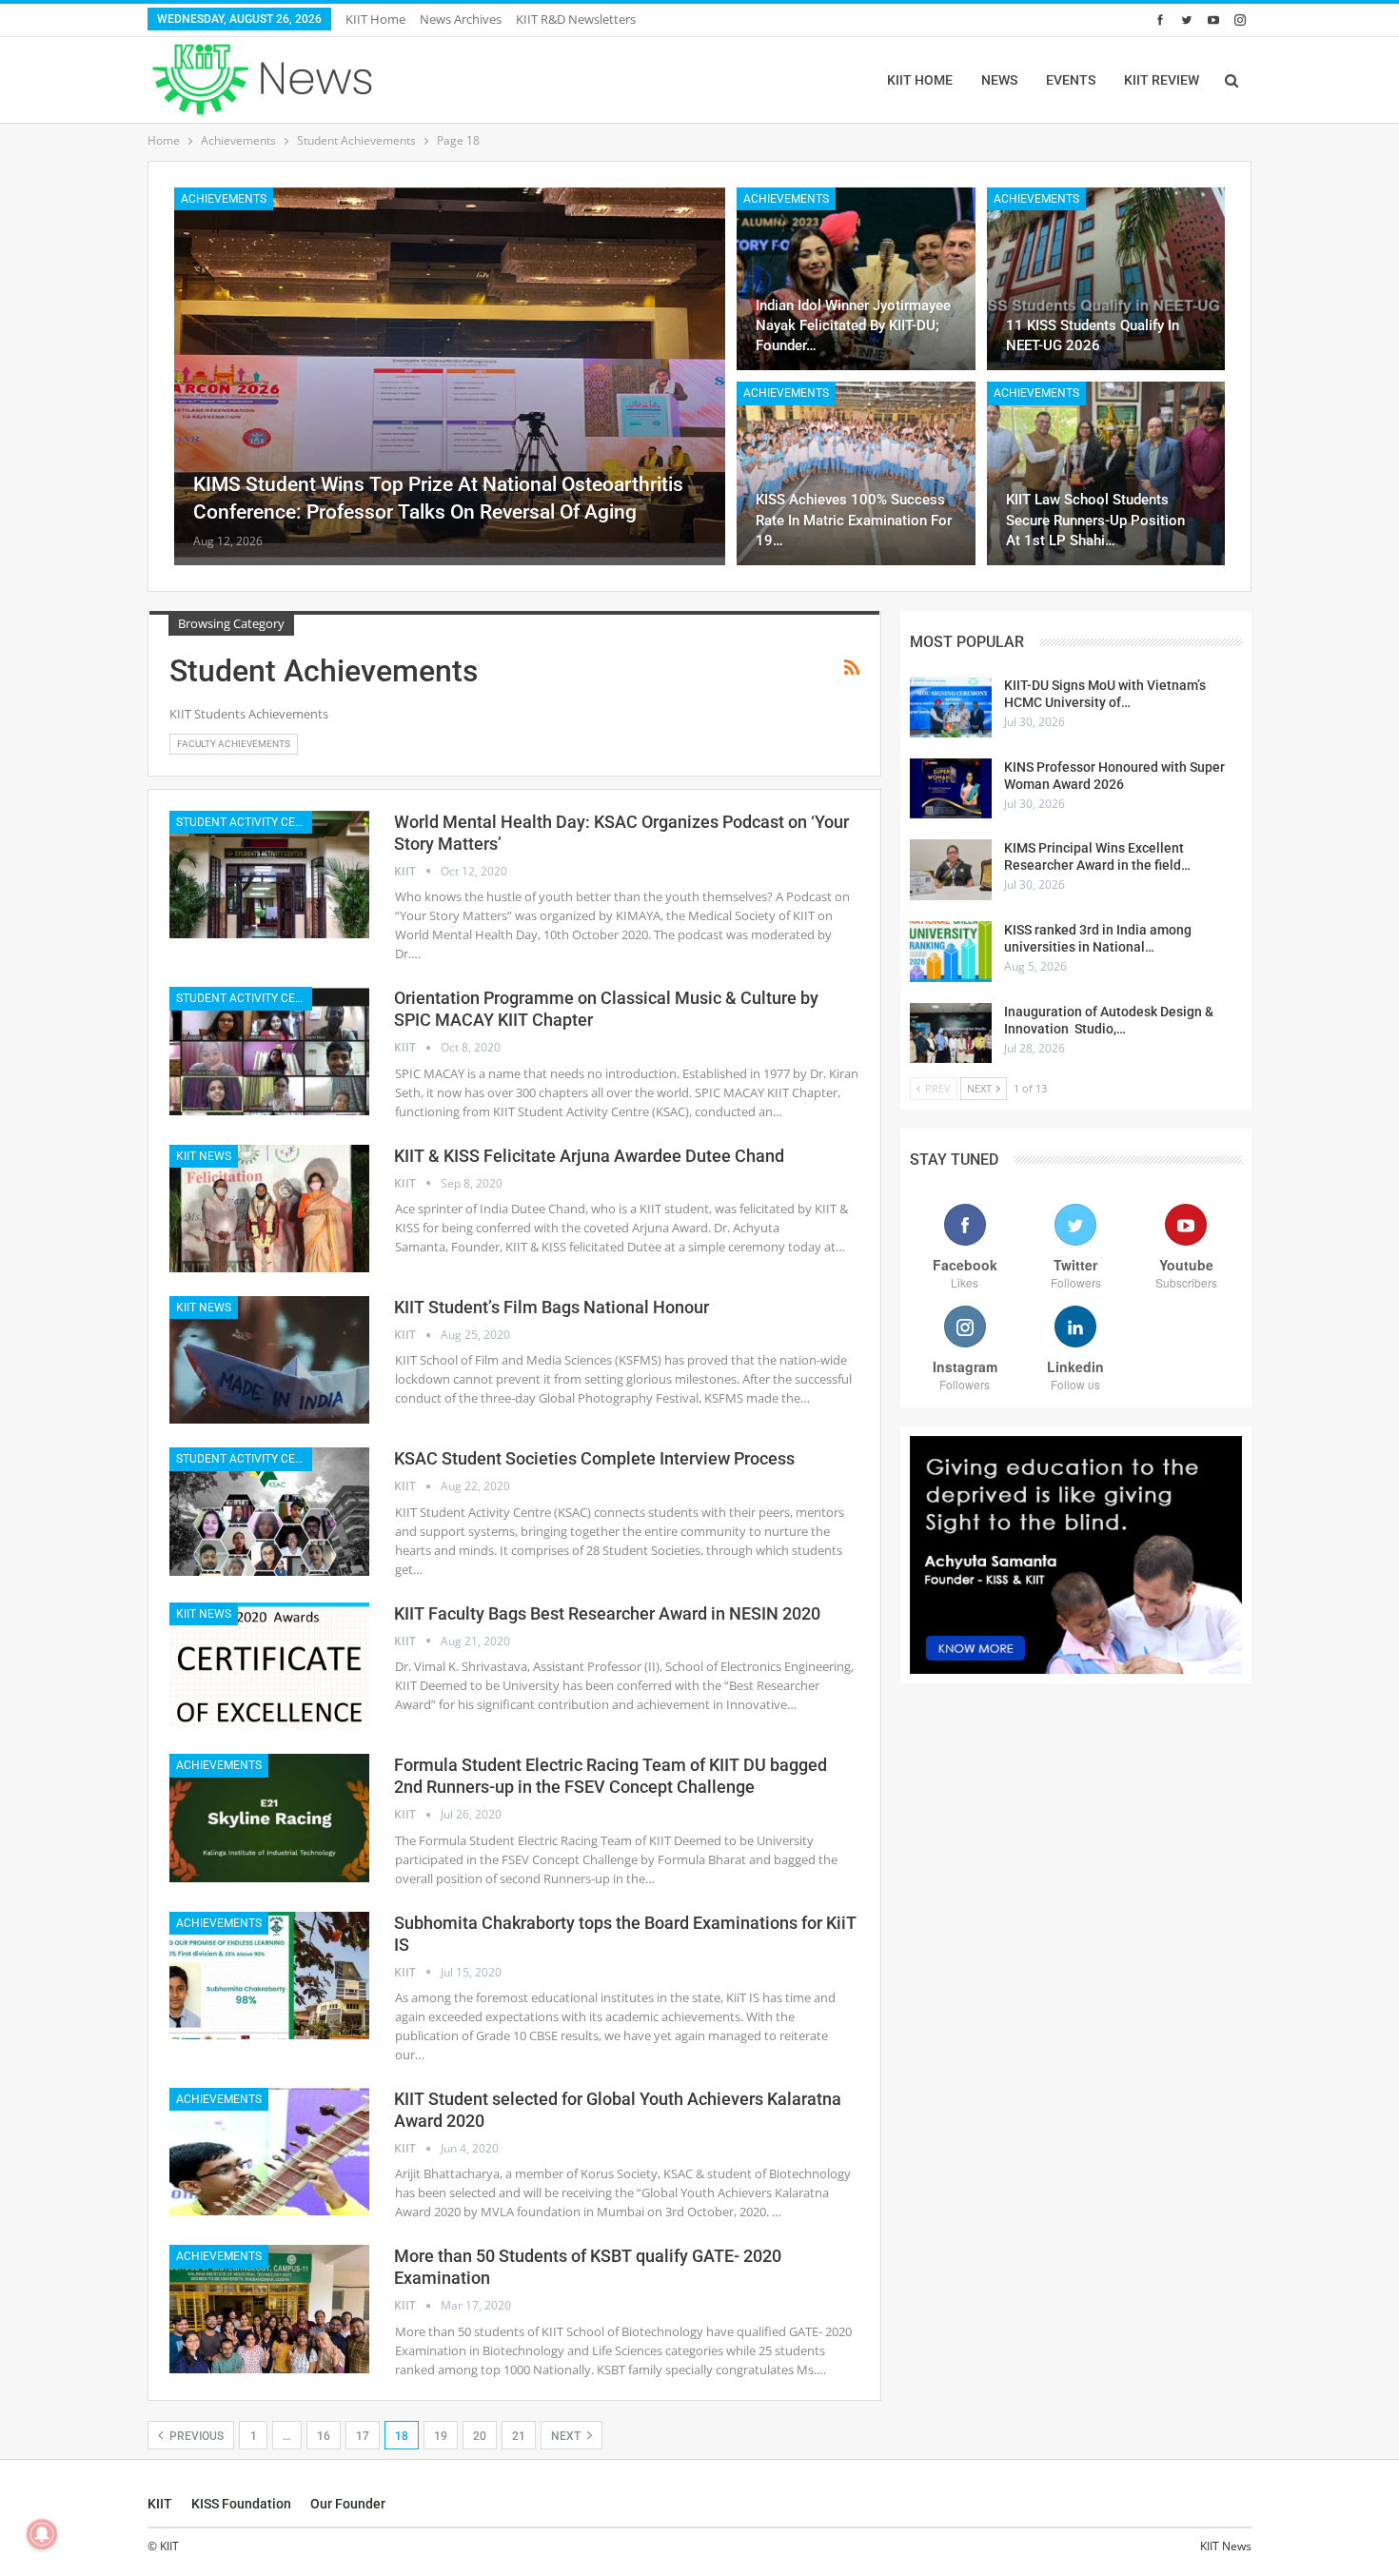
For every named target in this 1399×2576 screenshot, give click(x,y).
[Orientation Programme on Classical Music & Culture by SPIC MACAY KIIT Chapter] (269, 1051)
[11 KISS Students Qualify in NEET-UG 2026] (1106, 279)
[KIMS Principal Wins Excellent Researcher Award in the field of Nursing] (951, 870)
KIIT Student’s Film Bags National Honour (552, 1307)
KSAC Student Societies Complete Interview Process (594, 1458)
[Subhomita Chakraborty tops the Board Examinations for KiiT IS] (269, 1976)
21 (519, 2436)
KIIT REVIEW (1162, 80)
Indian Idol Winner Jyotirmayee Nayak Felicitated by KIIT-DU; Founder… (853, 325)
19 (441, 2436)
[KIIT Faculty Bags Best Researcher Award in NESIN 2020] (269, 1666)
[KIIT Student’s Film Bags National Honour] (269, 1360)
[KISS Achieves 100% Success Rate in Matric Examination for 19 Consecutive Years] (856, 473)
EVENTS (1071, 80)
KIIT (160, 2504)
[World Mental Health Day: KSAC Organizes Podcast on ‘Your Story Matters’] (269, 875)
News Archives (461, 19)
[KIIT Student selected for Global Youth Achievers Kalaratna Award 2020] (269, 2152)
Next (567, 2436)
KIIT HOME (920, 80)
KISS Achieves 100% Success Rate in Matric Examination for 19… (854, 520)
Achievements (224, 199)
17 (363, 2436)
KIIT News (204, 1156)
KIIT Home (375, 19)
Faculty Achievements (234, 744)
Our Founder (348, 2504)
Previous (195, 2436)
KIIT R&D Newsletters (576, 19)
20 (480, 2436)
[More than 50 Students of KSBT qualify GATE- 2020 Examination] (269, 2309)
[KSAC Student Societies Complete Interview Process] (269, 1511)
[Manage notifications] (42, 2534)
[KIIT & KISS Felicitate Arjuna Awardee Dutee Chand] (269, 1209)
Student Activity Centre (244, 822)
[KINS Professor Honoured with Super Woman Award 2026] (951, 789)
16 (324, 2436)
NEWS (999, 80)
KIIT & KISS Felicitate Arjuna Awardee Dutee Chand (589, 1156)
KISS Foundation (241, 2504)
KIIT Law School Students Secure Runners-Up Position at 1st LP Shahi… (1095, 520)
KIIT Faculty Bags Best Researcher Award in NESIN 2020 (607, 1613)
